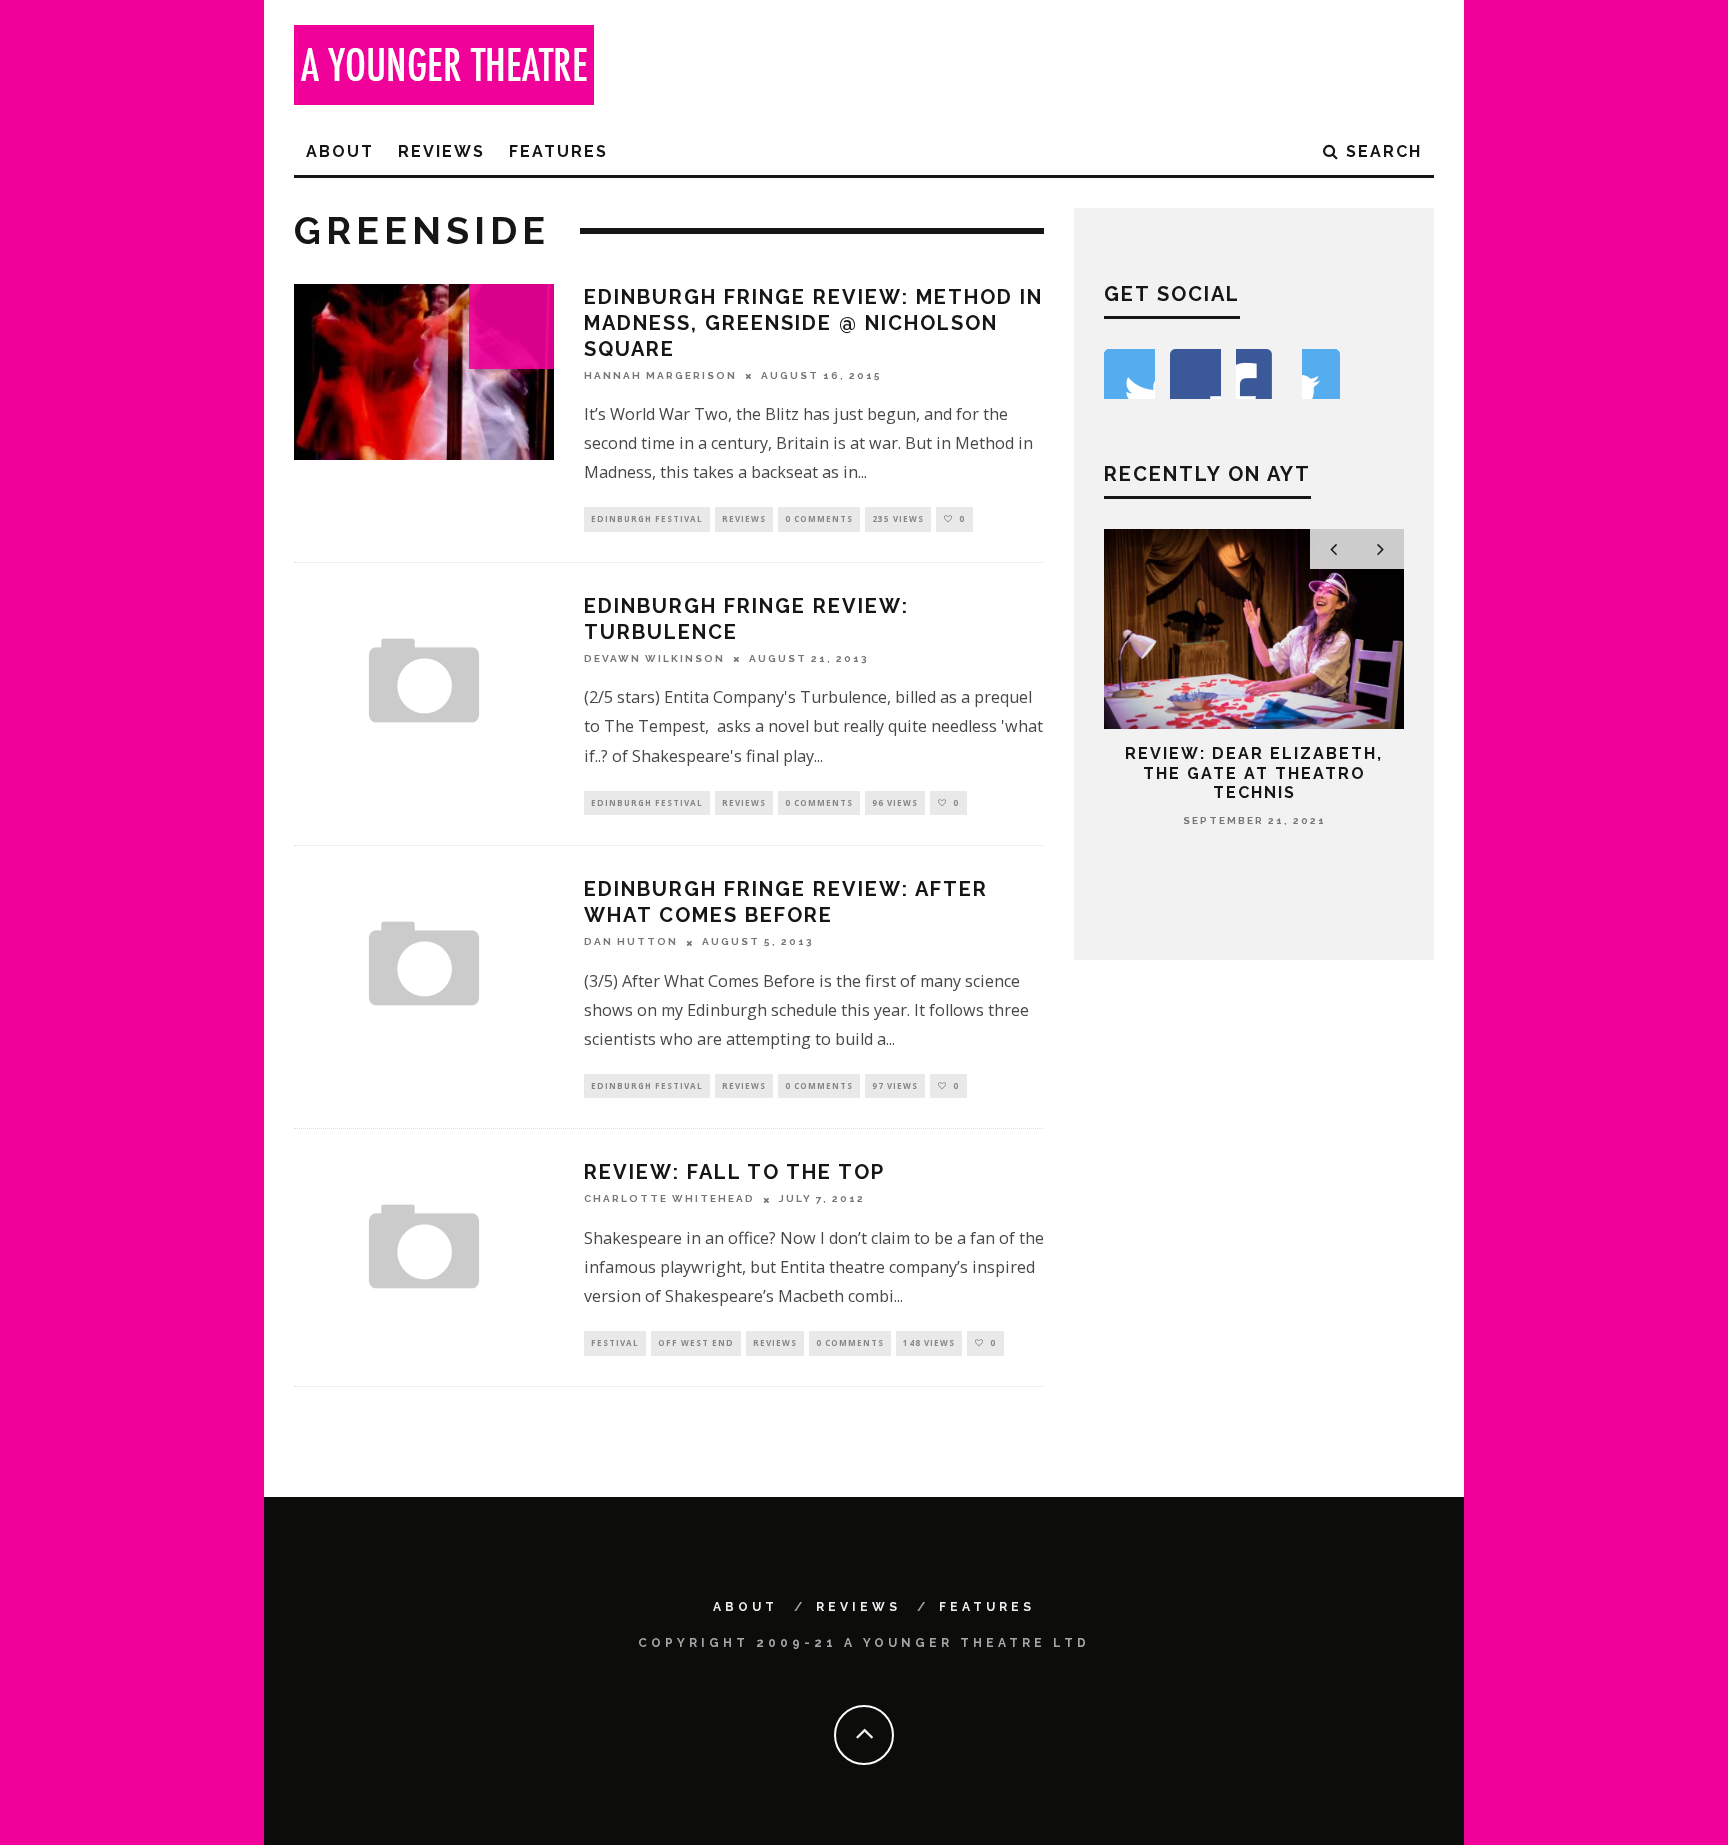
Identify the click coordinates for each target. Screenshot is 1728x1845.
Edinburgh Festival (647, 518)
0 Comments (819, 518)
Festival (615, 1342)
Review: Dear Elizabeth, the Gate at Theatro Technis (1254, 772)
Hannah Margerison (660, 375)
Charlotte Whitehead (669, 1199)
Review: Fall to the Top (734, 1172)
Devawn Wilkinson (654, 658)
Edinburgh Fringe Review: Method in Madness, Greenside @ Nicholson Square (813, 323)
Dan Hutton (631, 942)
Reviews (441, 151)
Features (558, 151)
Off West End (696, 1342)
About (340, 151)
